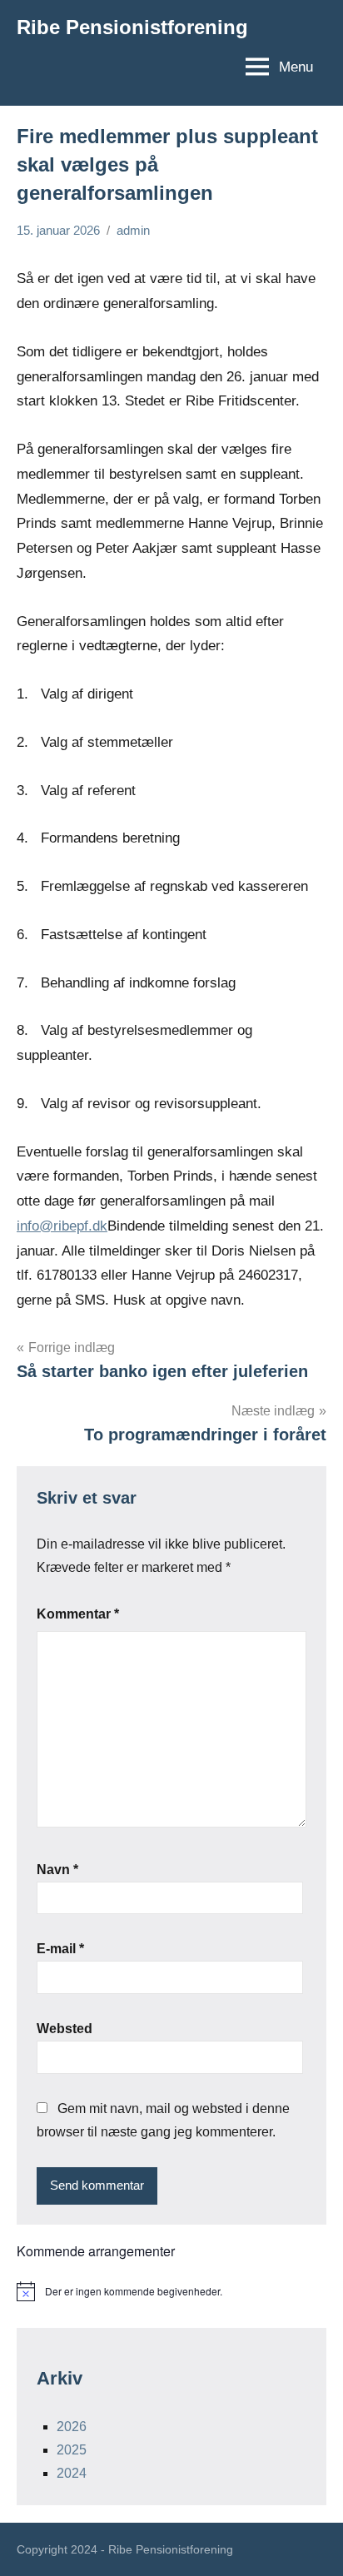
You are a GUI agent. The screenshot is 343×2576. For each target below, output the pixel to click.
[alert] (171, 2291)
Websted (65, 2029)
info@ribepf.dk (62, 1226)
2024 (72, 2473)
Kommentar (78, 1614)
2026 (72, 2427)
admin (133, 230)
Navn (57, 1870)
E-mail (60, 1949)
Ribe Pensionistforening (132, 27)
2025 (72, 2450)
